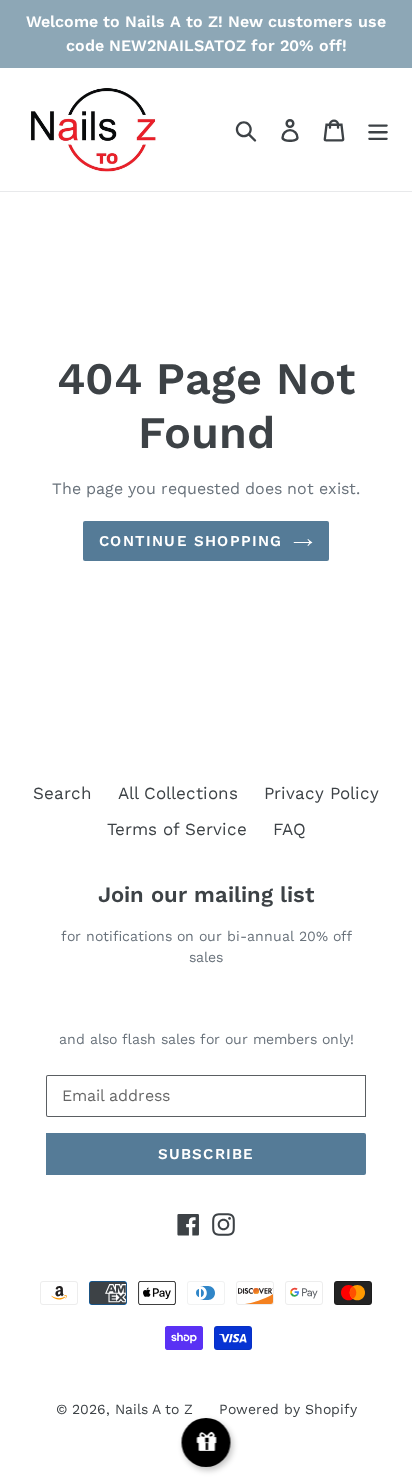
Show (206, 1442)
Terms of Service (177, 829)
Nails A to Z (154, 1409)
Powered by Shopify (288, 1409)
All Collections (178, 793)
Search (62, 793)
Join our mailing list (206, 894)
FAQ (289, 829)
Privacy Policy (321, 793)
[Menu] (378, 130)
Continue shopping (190, 541)
